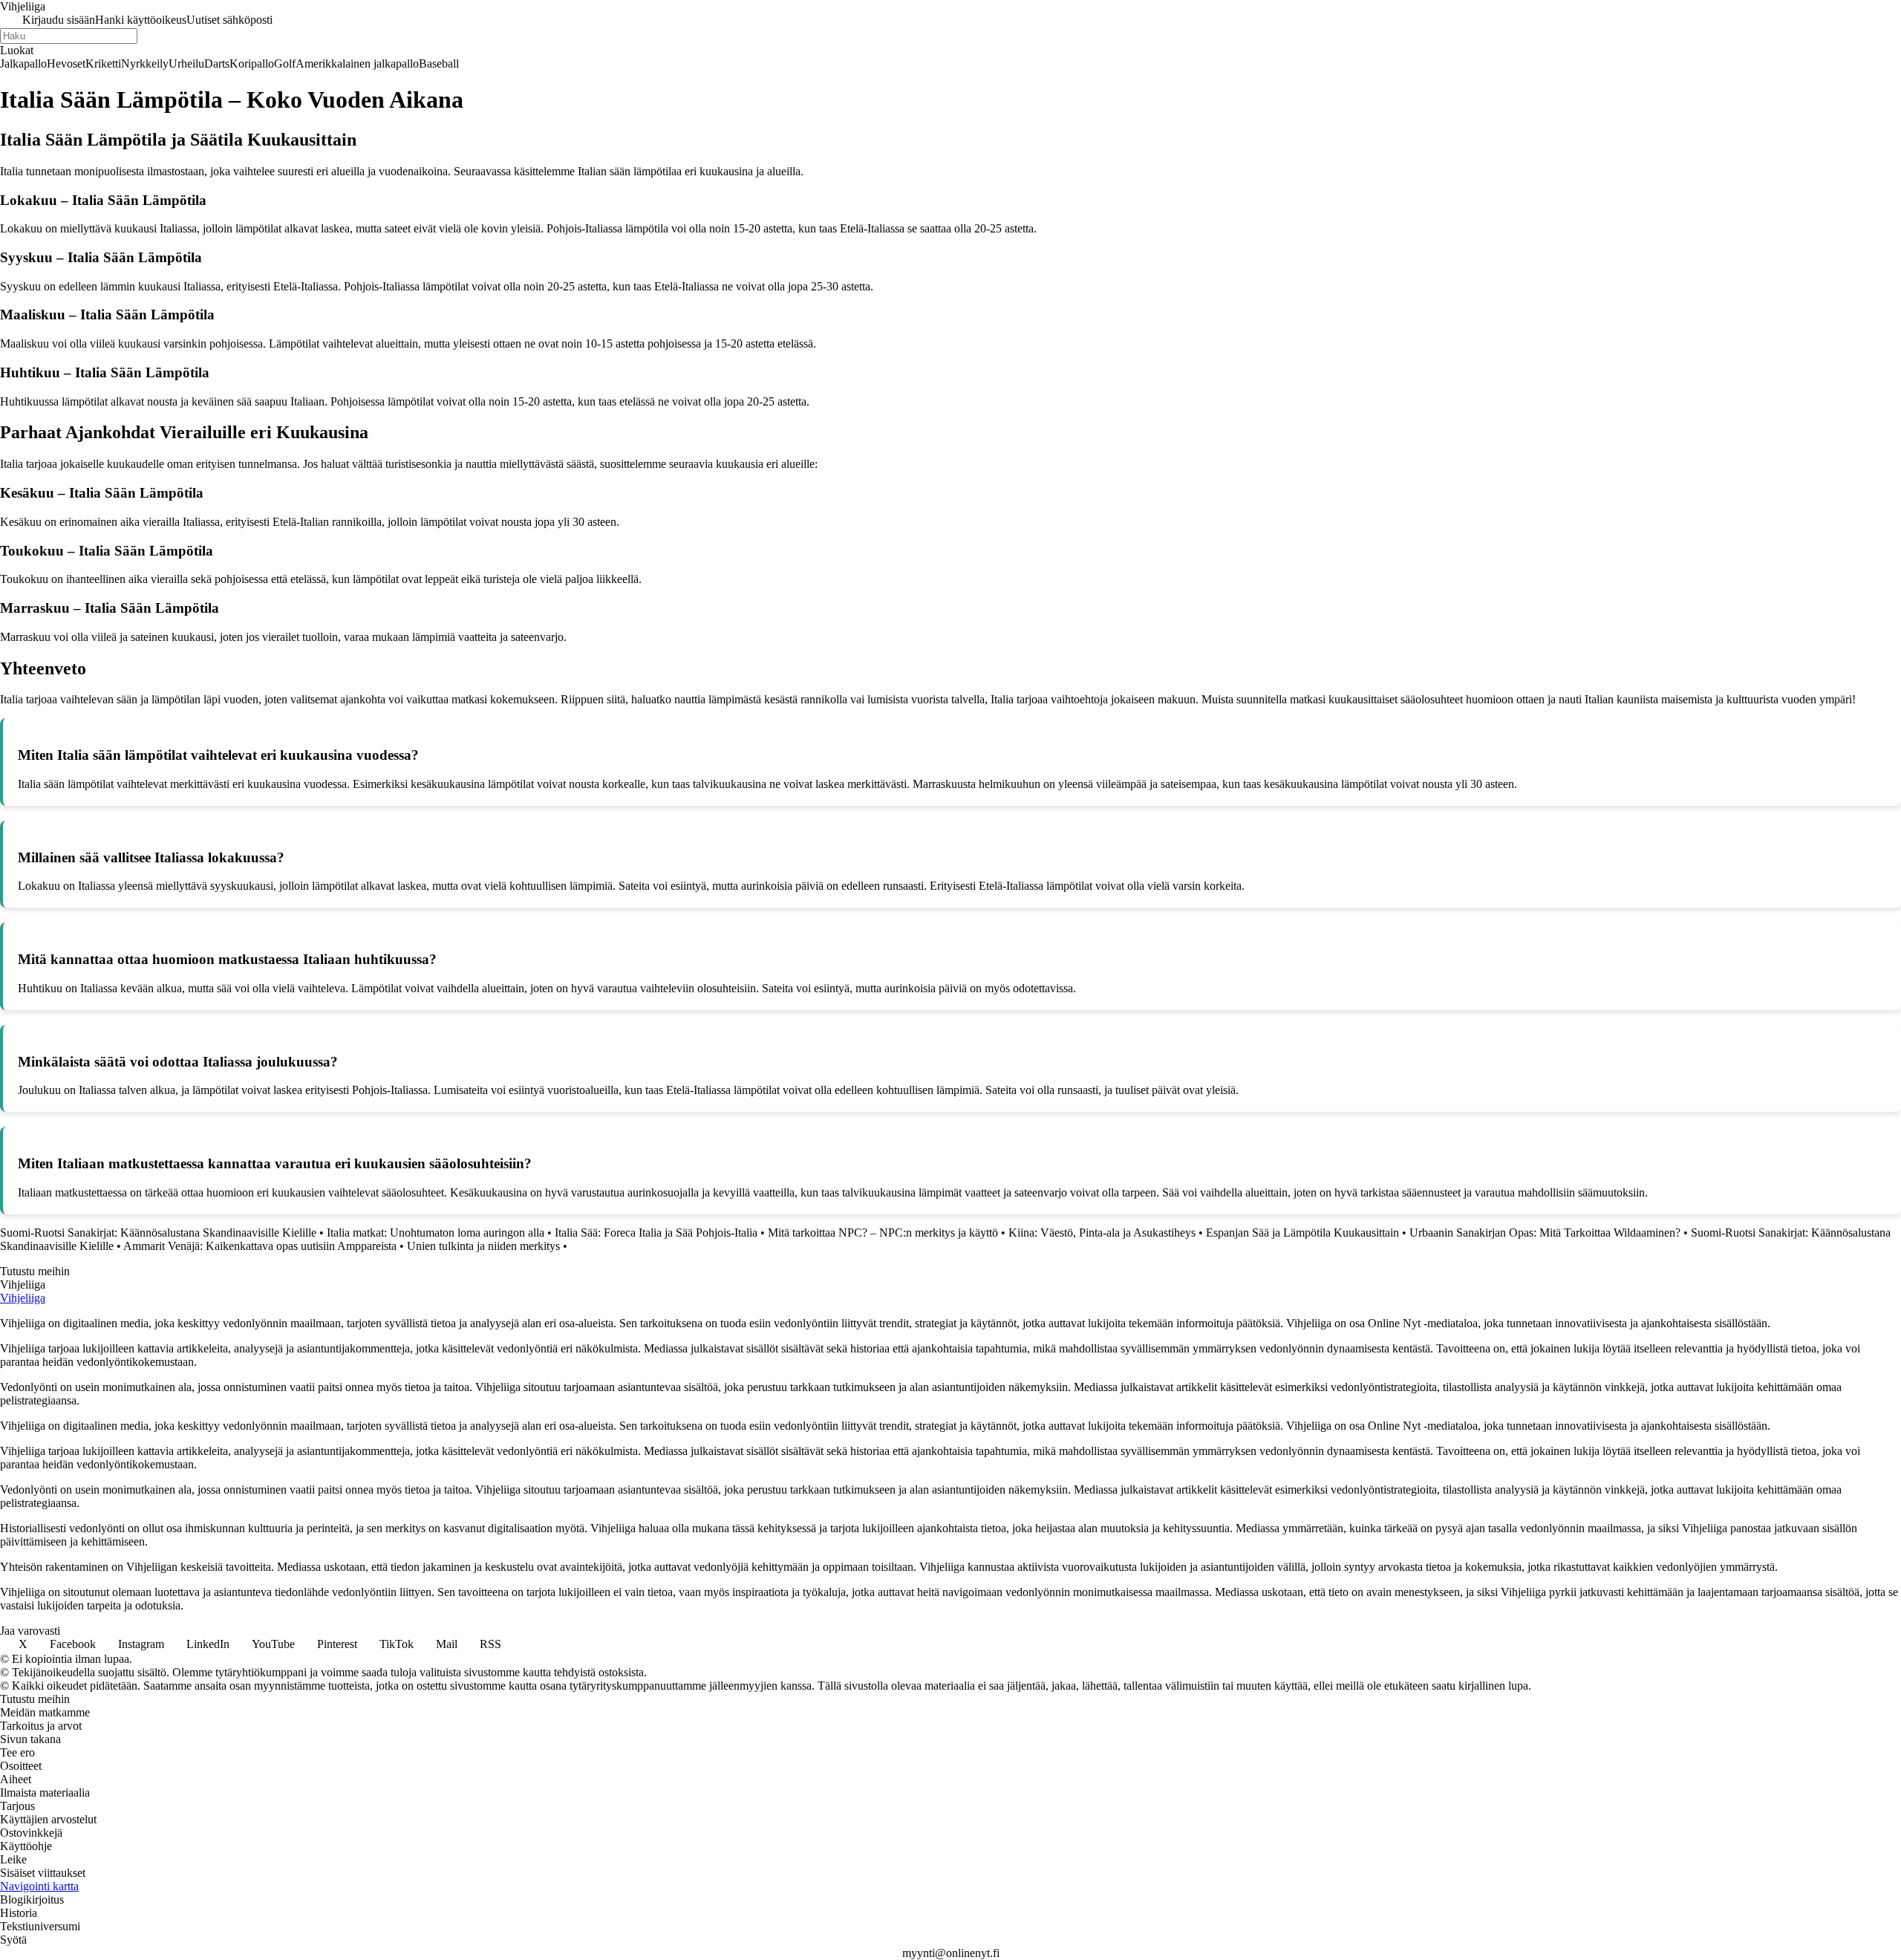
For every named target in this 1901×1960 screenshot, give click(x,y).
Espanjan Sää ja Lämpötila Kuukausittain (1302, 1233)
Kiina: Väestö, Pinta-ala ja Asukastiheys (1102, 1233)
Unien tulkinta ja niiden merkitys (483, 1246)
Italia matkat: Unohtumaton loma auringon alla (436, 1233)
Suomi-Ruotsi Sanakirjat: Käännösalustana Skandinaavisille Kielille (158, 1233)
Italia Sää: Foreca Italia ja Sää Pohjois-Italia (656, 1233)
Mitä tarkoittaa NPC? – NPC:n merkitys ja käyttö (883, 1233)
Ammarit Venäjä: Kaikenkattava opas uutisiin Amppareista (260, 1246)
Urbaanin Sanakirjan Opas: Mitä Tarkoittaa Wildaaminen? (1545, 1233)
